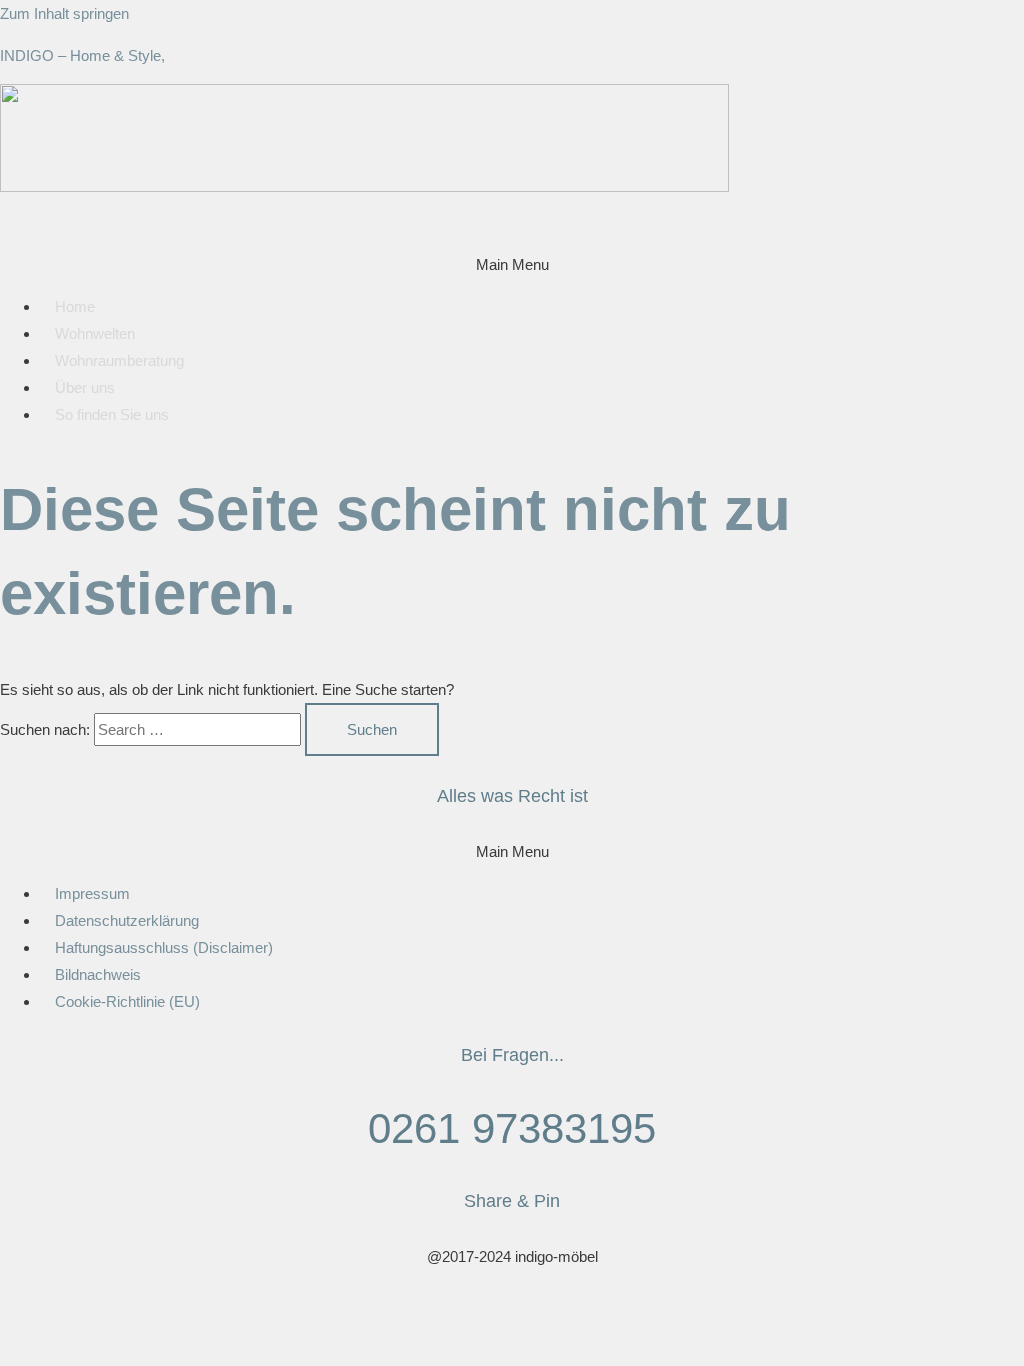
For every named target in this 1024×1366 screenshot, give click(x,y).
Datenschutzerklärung (127, 920)
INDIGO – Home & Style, (82, 55)
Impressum (92, 893)
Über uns (85, 387)
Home (75, 306)
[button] (512, 264)
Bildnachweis (98, 974)
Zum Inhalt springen (64, 13)
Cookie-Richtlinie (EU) (127, 1001)
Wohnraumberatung (119, 360)
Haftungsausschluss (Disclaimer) (164, 947)
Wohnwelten (95, 333)
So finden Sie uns (112, 414)
